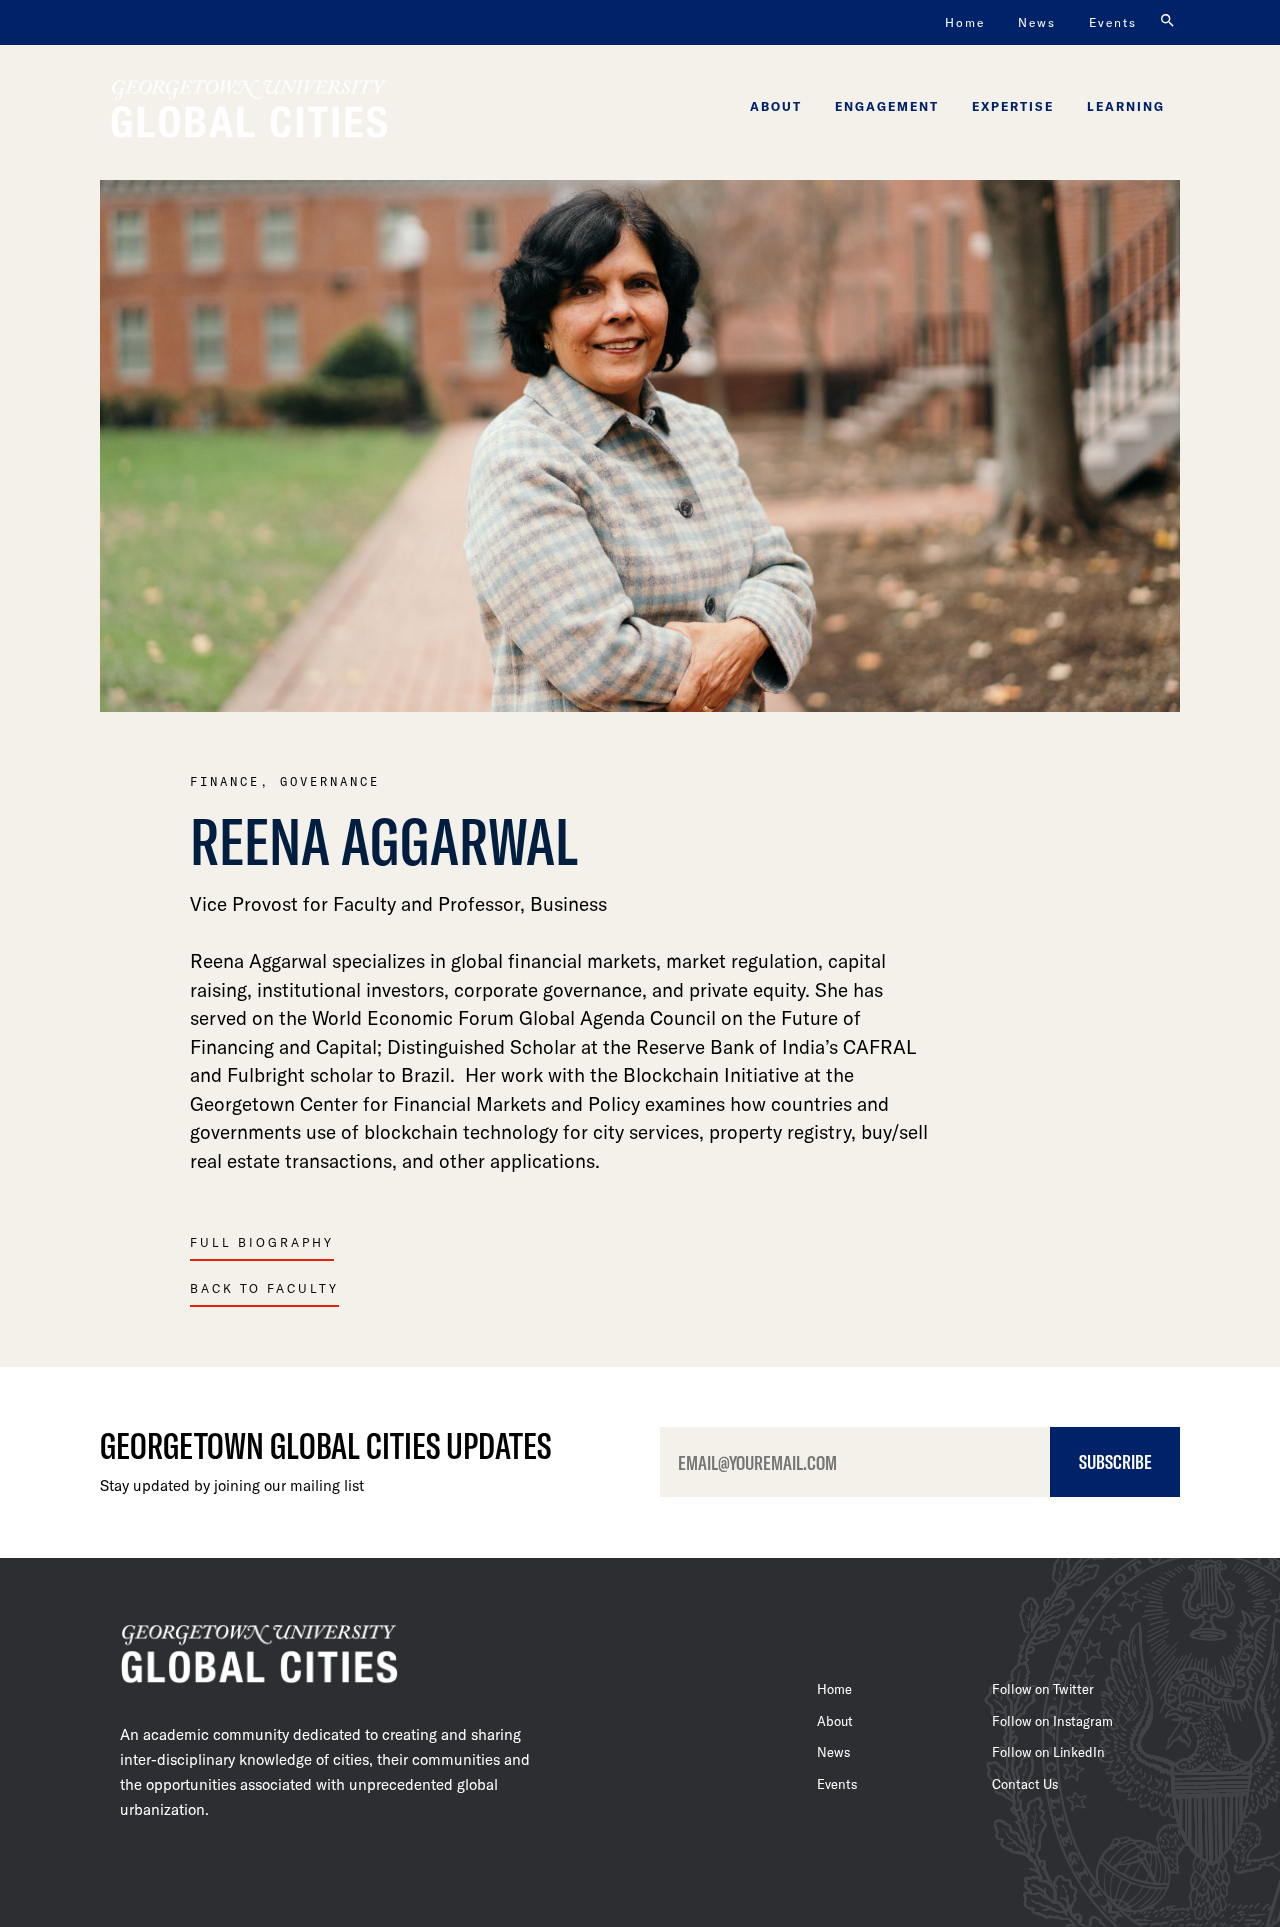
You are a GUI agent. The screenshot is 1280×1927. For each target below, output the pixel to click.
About (776, 106)
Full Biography (262, 1242)
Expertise (1013, 106)
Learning (1126, 106)
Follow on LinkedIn (1048, 1752)
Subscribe (1115, 1461)
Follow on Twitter (1043, 1689)
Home (965, 22)
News (1037, 22)
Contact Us (1025, 1784)
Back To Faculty (264, 1288)
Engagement (887, 106)
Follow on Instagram (1052, 1721)
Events (1113, 22)
